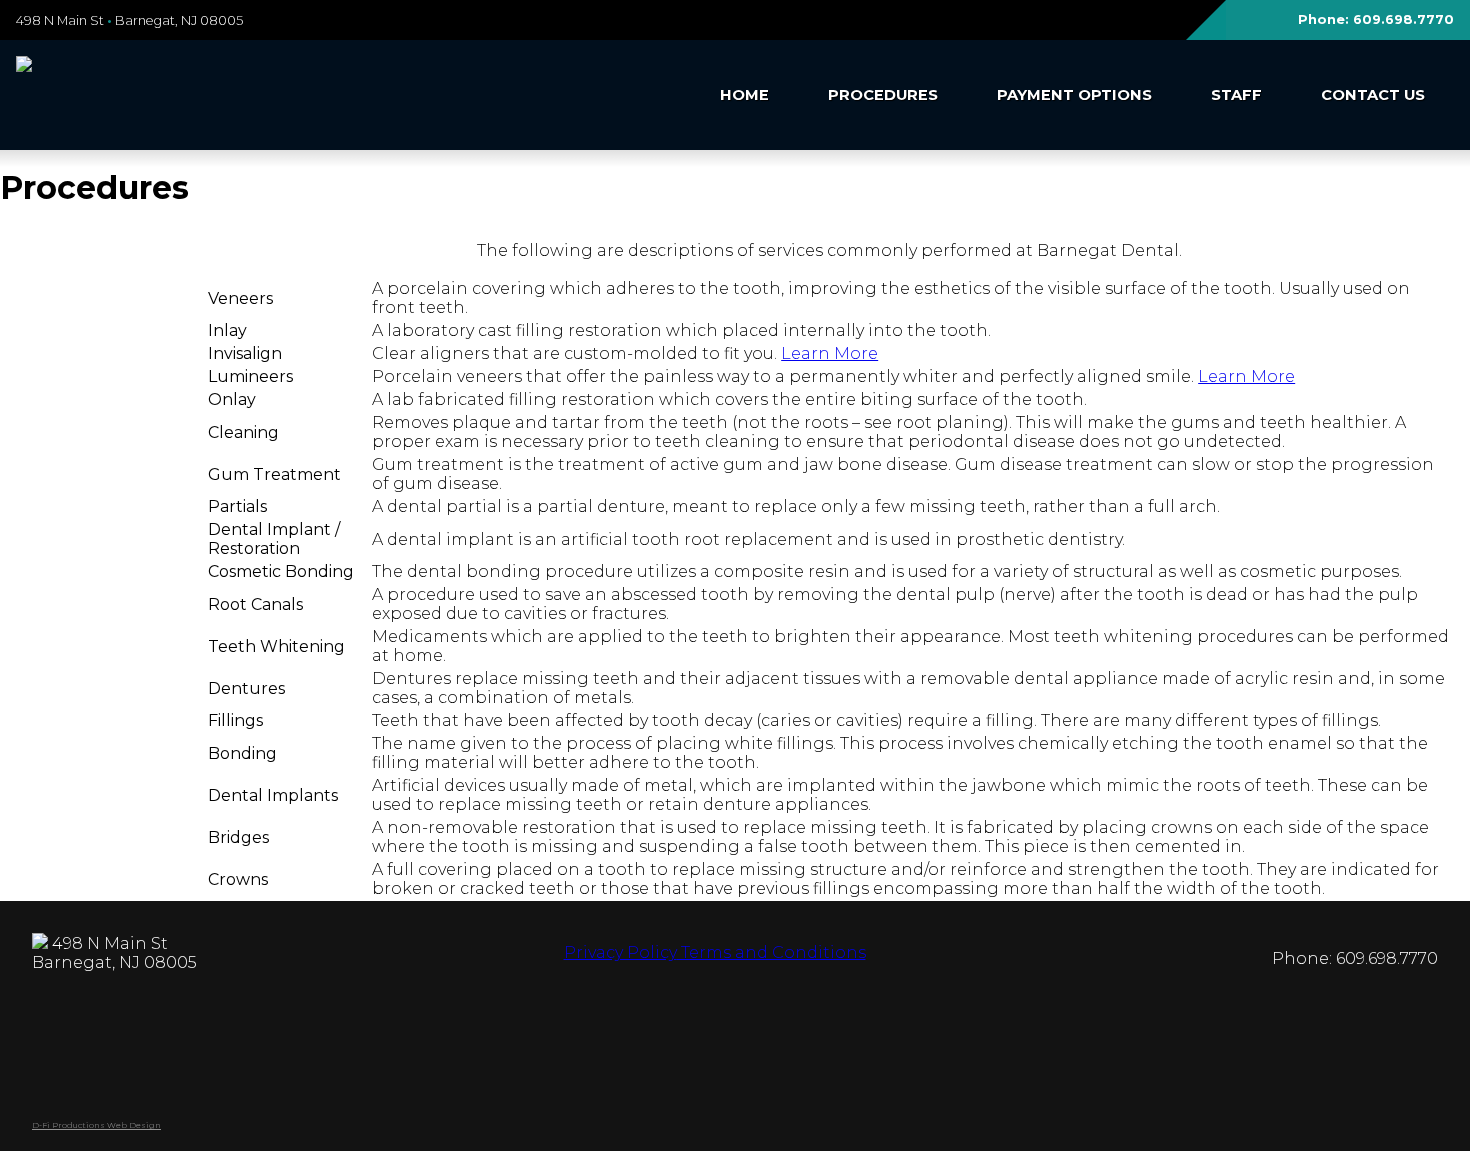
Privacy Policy (620, 952)
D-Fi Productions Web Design (96, 1125)
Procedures (883, 95)
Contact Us (1373, 95)
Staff (1236, 95)
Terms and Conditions (771, 952)
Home (744, 95)
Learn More (829, 353)
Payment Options (1074, 95)
